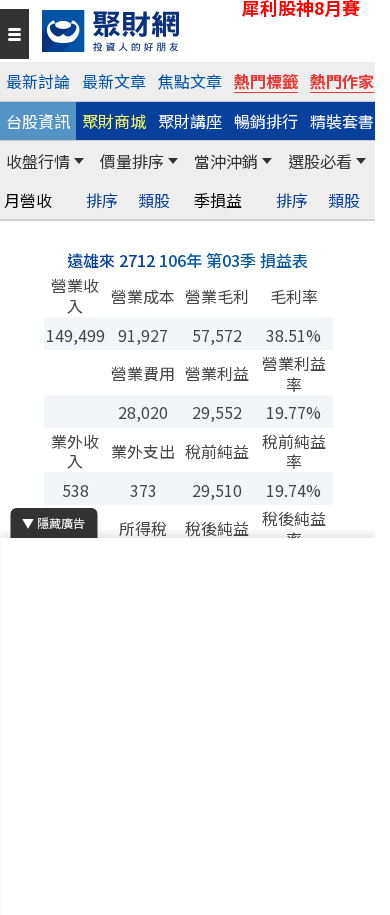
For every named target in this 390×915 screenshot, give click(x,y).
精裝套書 (342, 121)
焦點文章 (190, 81)
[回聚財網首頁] (203, 31)
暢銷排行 (266, 121)
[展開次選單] (79, 161)
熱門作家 (342, 81)
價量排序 (132, 161)
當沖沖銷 (226, 161)
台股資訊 (38, 121)
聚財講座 (190, 121)
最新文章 (114, 81)
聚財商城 (114, 121)
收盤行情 (38, 161)
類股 (154, 200)
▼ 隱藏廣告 (53, 522)
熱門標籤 (266, 81)
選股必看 (320, 161)
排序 (102, 200)
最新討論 (38, 81)
